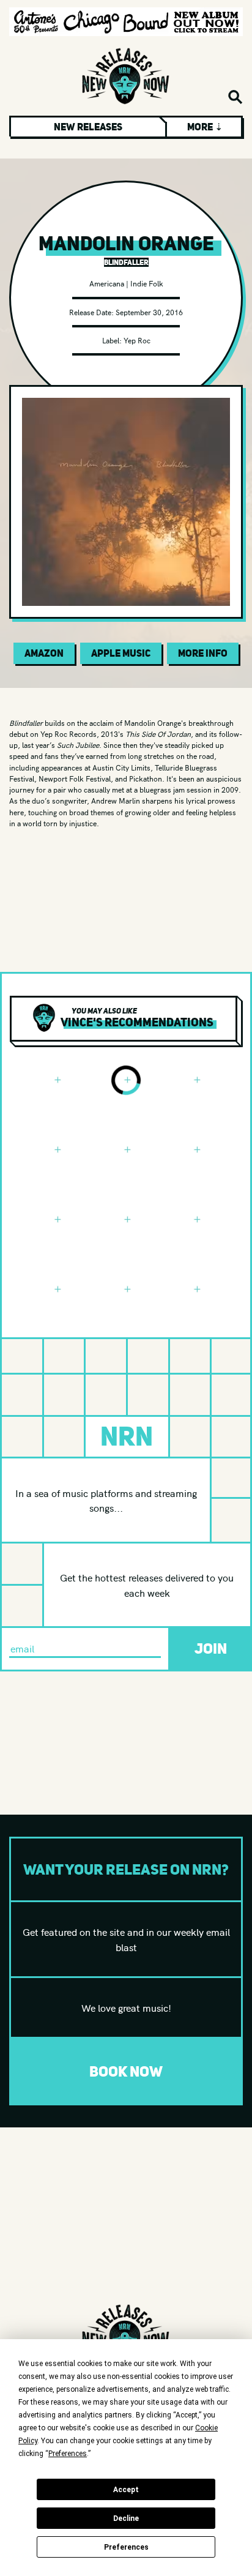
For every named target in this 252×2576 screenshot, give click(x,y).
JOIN (211, 1648)
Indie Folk (147, 283)
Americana (107, 283)
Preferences (126, 2547)
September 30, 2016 (149, 312)
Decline (126, 2518)
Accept (126, 2490)
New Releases (88, 127)
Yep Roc (137, 340)
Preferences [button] (68, 2454)
